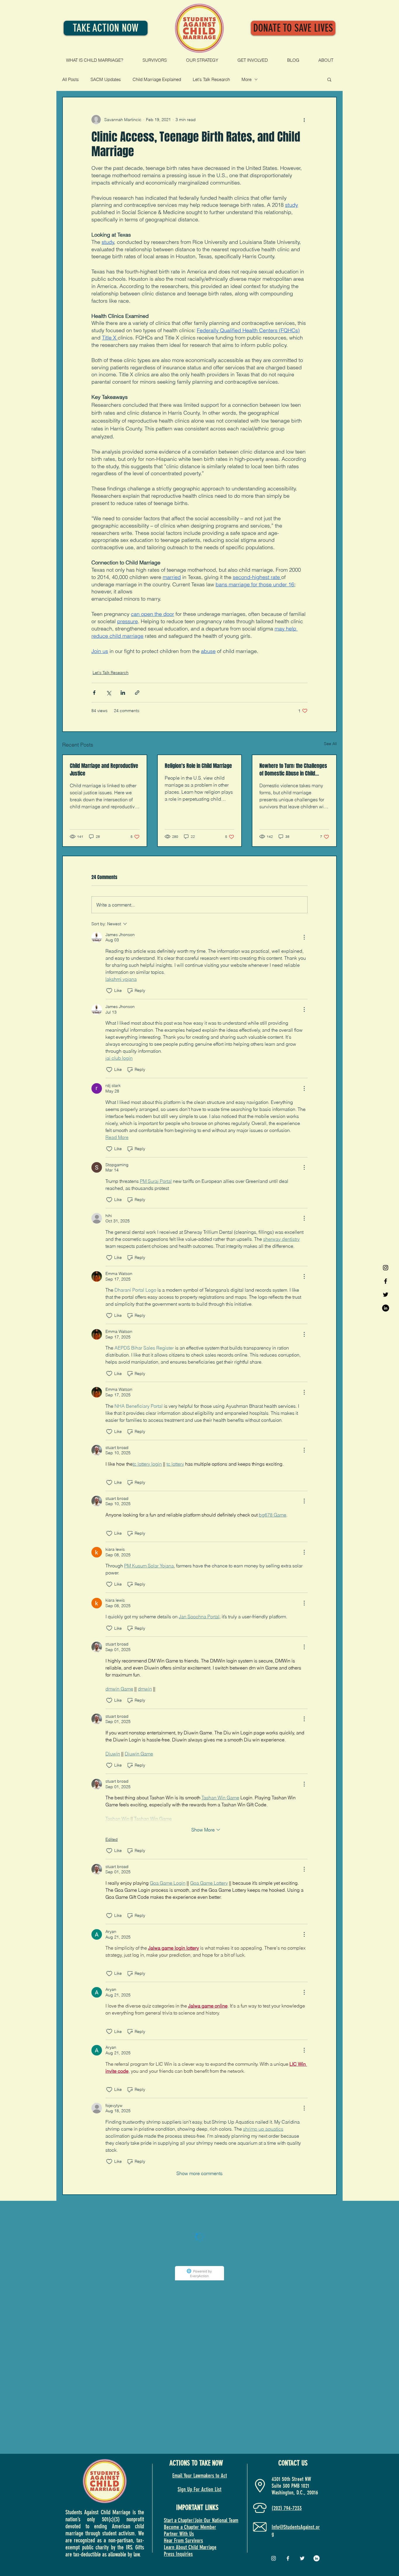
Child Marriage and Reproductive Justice (104, 770)
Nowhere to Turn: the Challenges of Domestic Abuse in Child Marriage (293, 770)
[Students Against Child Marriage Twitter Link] (386, 1295)
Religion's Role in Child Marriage (198, 766)
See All (330, 744)
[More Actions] (304, 937)
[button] (329, 79)
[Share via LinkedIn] (123, 693)
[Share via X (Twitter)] (109, 693)
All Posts (71, 79)
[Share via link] (137, 693)
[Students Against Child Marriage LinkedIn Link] (386, 1308)
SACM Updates (106, 79)
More (247, 79)
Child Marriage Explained (157, 79)
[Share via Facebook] (94, 693)
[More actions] (304, 120)
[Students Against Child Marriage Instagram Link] (386, 1268)
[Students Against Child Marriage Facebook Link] (386, 1281)
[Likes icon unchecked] (109, 991)
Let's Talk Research (211, 79)
